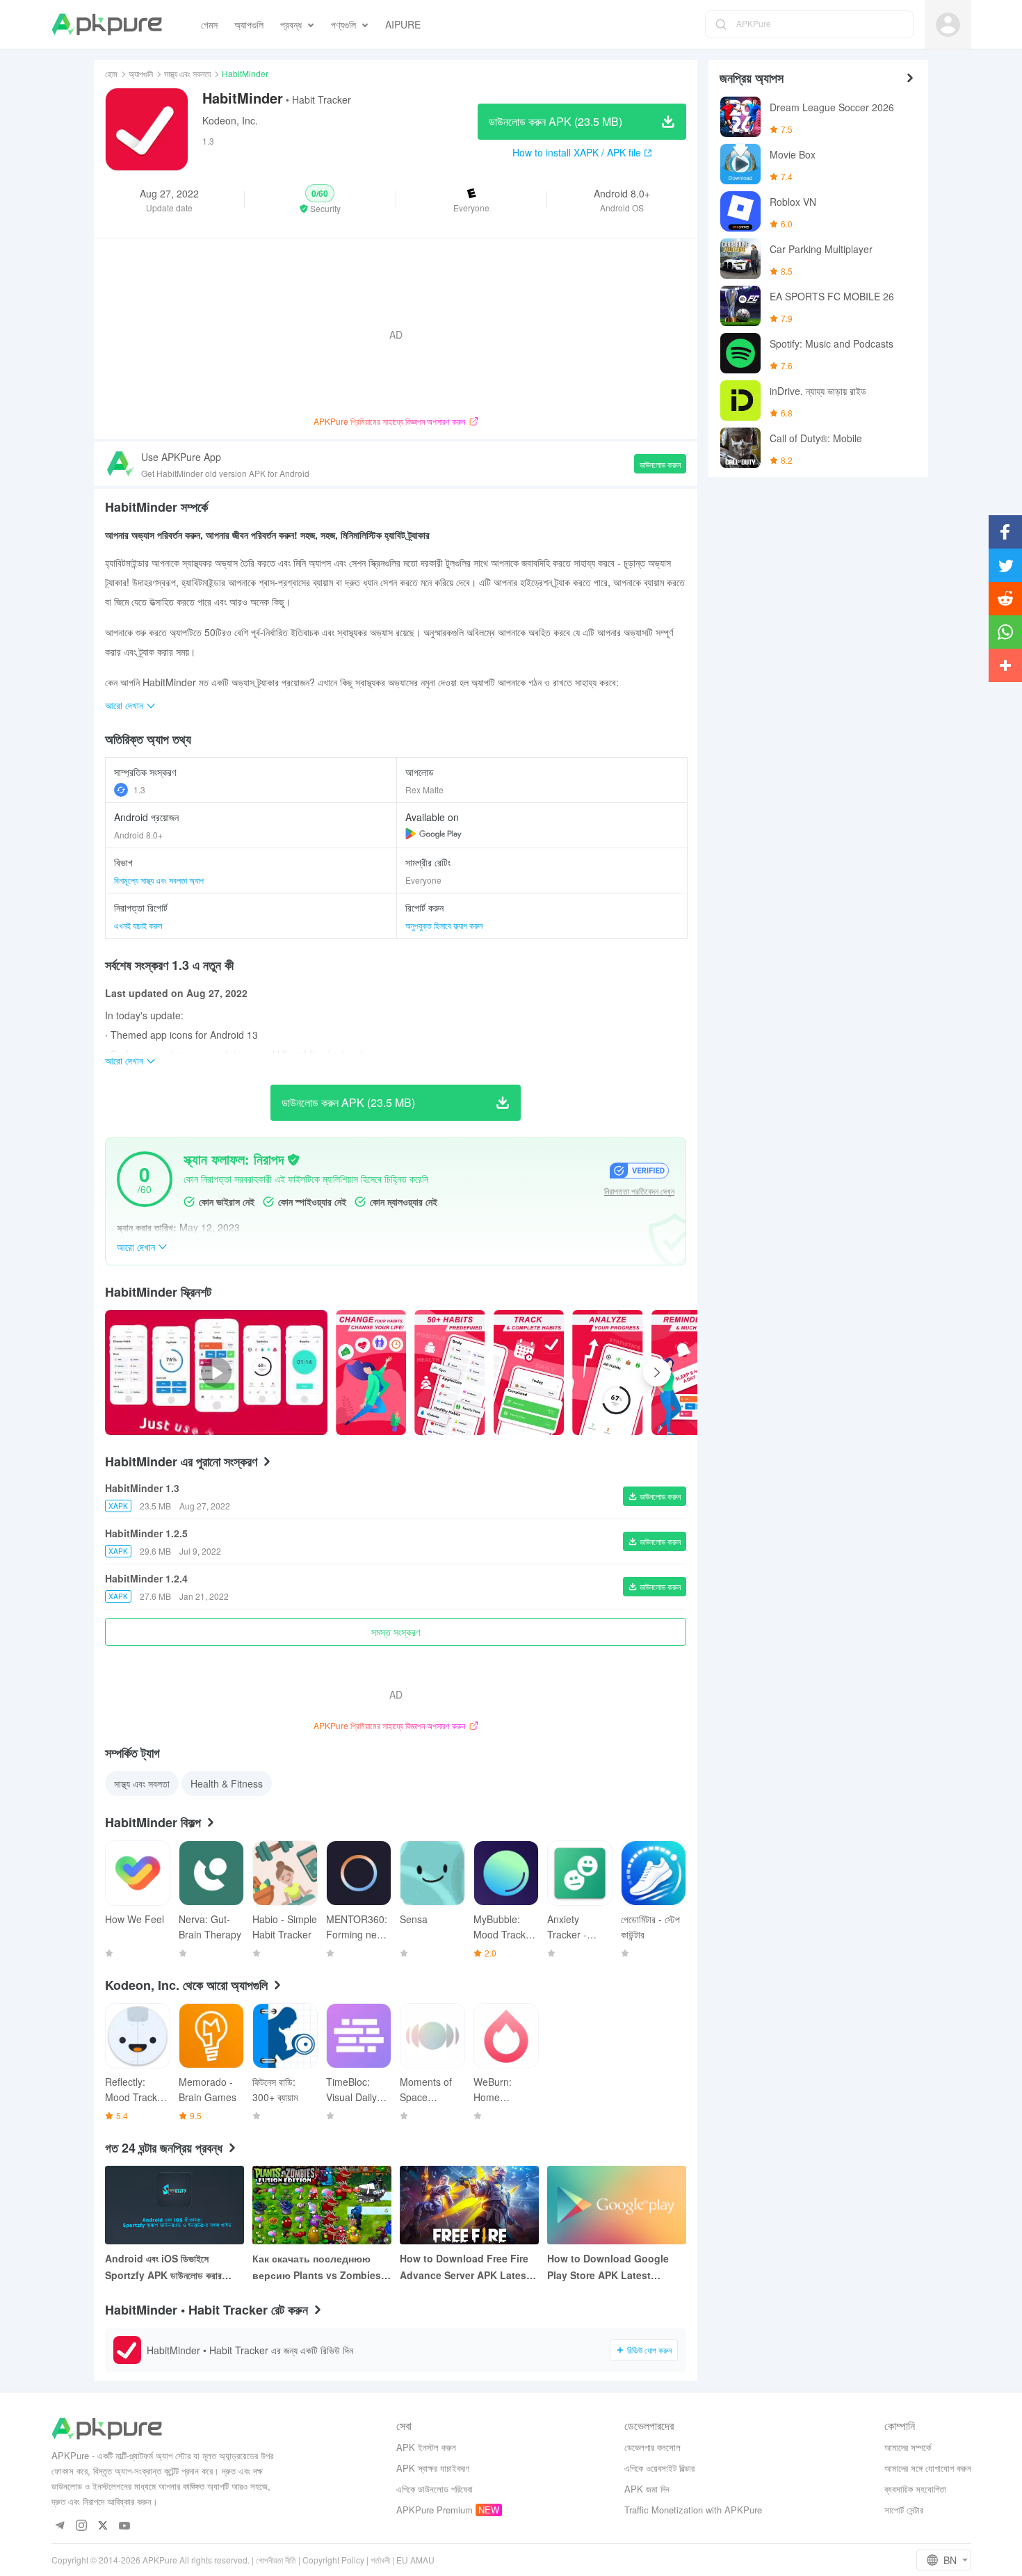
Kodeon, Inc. (230, 120)
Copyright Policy (333, 2560)
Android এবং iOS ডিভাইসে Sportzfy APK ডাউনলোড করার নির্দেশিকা (163, 2267)
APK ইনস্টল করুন (426, 2447)
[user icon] (948, 25)
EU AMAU (415, 2560)
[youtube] (125, 2526)
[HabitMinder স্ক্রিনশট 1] (449, 1372)
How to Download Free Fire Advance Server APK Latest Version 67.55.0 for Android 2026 (465, 2267)
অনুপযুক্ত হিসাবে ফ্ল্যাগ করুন (444, 925)
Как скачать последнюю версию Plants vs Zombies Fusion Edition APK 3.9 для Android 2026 (318, 2267)
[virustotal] (293, 1160)
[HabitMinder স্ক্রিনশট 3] (607, 1372)
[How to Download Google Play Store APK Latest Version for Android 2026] (617, 2205)
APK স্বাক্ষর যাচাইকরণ (433, 2468)
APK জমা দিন (647, 2489)
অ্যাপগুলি (141, 73)
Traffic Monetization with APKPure (693, 2510)
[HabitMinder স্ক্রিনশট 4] (687, 1372)
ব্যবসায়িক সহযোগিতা (915, 2489)
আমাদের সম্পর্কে (908, 2447)
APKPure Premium (435, 2510)
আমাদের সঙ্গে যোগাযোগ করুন (928, 2468)
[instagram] (82, 2526)
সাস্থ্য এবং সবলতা (187, 73)
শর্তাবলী (380, 2560)
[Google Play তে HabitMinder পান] (433, 834)
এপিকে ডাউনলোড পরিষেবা (435, 2489)
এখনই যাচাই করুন (138, 925)
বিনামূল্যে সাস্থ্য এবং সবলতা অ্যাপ (159, 880)
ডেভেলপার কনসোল (652, 2447)
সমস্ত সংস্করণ (396, 1632)
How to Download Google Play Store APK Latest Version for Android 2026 (608, 2267)
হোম (111, 73)
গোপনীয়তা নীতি (276, 2560)
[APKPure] (107, 24)
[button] (320, 200)
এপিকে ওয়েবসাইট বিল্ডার (659, 2468)
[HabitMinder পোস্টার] (371, 1372)
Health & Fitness (227, 1783)
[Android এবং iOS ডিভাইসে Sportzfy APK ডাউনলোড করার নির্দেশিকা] (175, 2205)
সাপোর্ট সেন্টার (904, 2510)
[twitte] (103, 2526)
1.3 (139, 789)
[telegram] (60, 2526)
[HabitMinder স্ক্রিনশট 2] (529, 1372)
